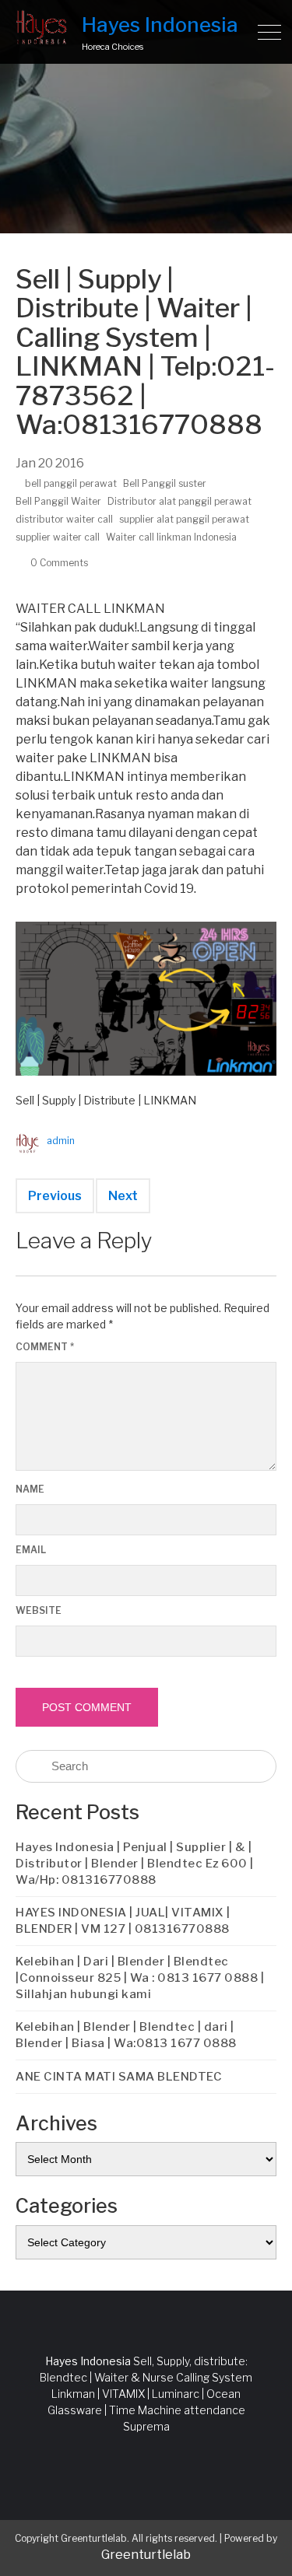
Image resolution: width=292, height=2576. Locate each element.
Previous (55, 1196)
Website (39, 1610)
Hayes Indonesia (160, 24)
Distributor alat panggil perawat (179, 501)
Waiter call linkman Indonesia (171, 537)
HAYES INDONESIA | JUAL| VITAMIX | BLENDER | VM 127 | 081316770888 (123, 1921)
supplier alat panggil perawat (184, 519)
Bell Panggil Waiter (58, 501)
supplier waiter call (58, 537)
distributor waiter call (64, 519)
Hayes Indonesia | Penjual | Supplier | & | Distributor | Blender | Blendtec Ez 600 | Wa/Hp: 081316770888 (135, 1864)
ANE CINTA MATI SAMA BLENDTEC (119, 2077)
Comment (45, 1347)
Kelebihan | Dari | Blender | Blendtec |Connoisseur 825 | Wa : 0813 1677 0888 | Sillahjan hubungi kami (140, 1978)
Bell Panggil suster (165, 483)
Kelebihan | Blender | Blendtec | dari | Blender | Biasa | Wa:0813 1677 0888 (126, 2035)
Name (30, 1489)
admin (61, 1141)
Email (31, 1550)
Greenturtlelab (146, 2555)
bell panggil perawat (71, 483)
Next (123, 1196)
